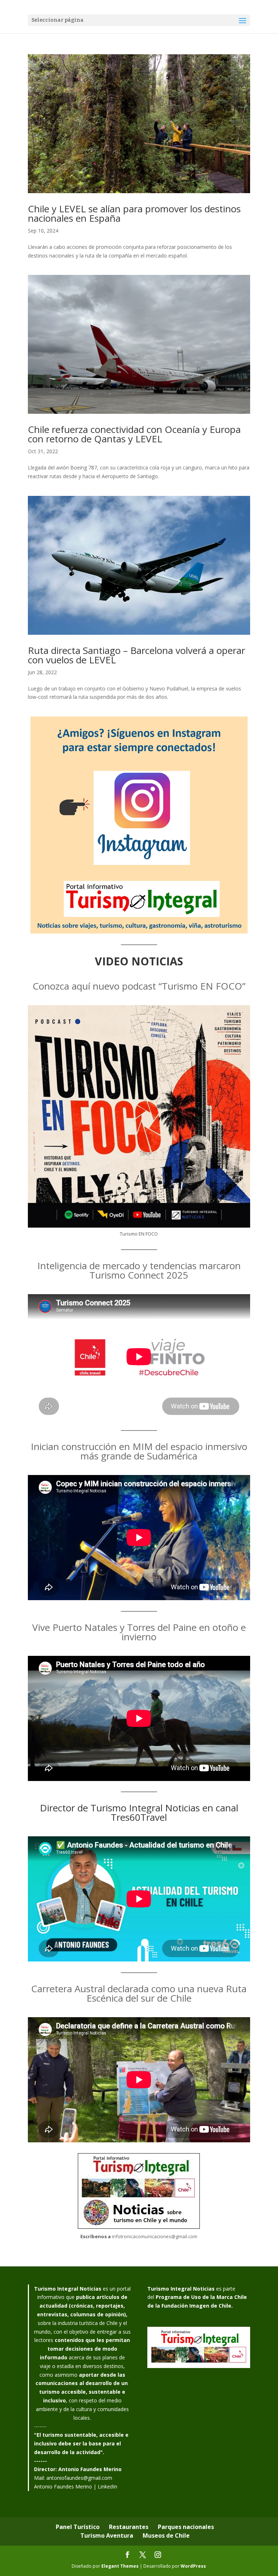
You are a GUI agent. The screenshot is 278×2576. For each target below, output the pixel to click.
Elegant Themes (120, 2566)
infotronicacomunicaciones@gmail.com (155, 2236)
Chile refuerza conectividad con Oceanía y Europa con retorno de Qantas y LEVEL (134, 434)
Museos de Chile (166, 2535)
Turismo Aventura (107, 2535)
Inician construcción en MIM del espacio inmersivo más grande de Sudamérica (139, 1451)
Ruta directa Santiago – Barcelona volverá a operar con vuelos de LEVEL (136, 655)
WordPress (193, 2566)
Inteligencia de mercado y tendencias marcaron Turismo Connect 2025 (139, 1270)
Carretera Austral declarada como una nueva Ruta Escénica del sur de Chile (139, 1993)
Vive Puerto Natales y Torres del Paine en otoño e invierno (139, 1632)
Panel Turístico (78, 2527)
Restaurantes (129, 2527)
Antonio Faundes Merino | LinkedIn (76, 2486)
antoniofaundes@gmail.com (79, 2478)
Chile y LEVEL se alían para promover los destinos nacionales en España (134, 213)
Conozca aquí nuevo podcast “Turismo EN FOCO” (139, 986)
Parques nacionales (186, 2527)
